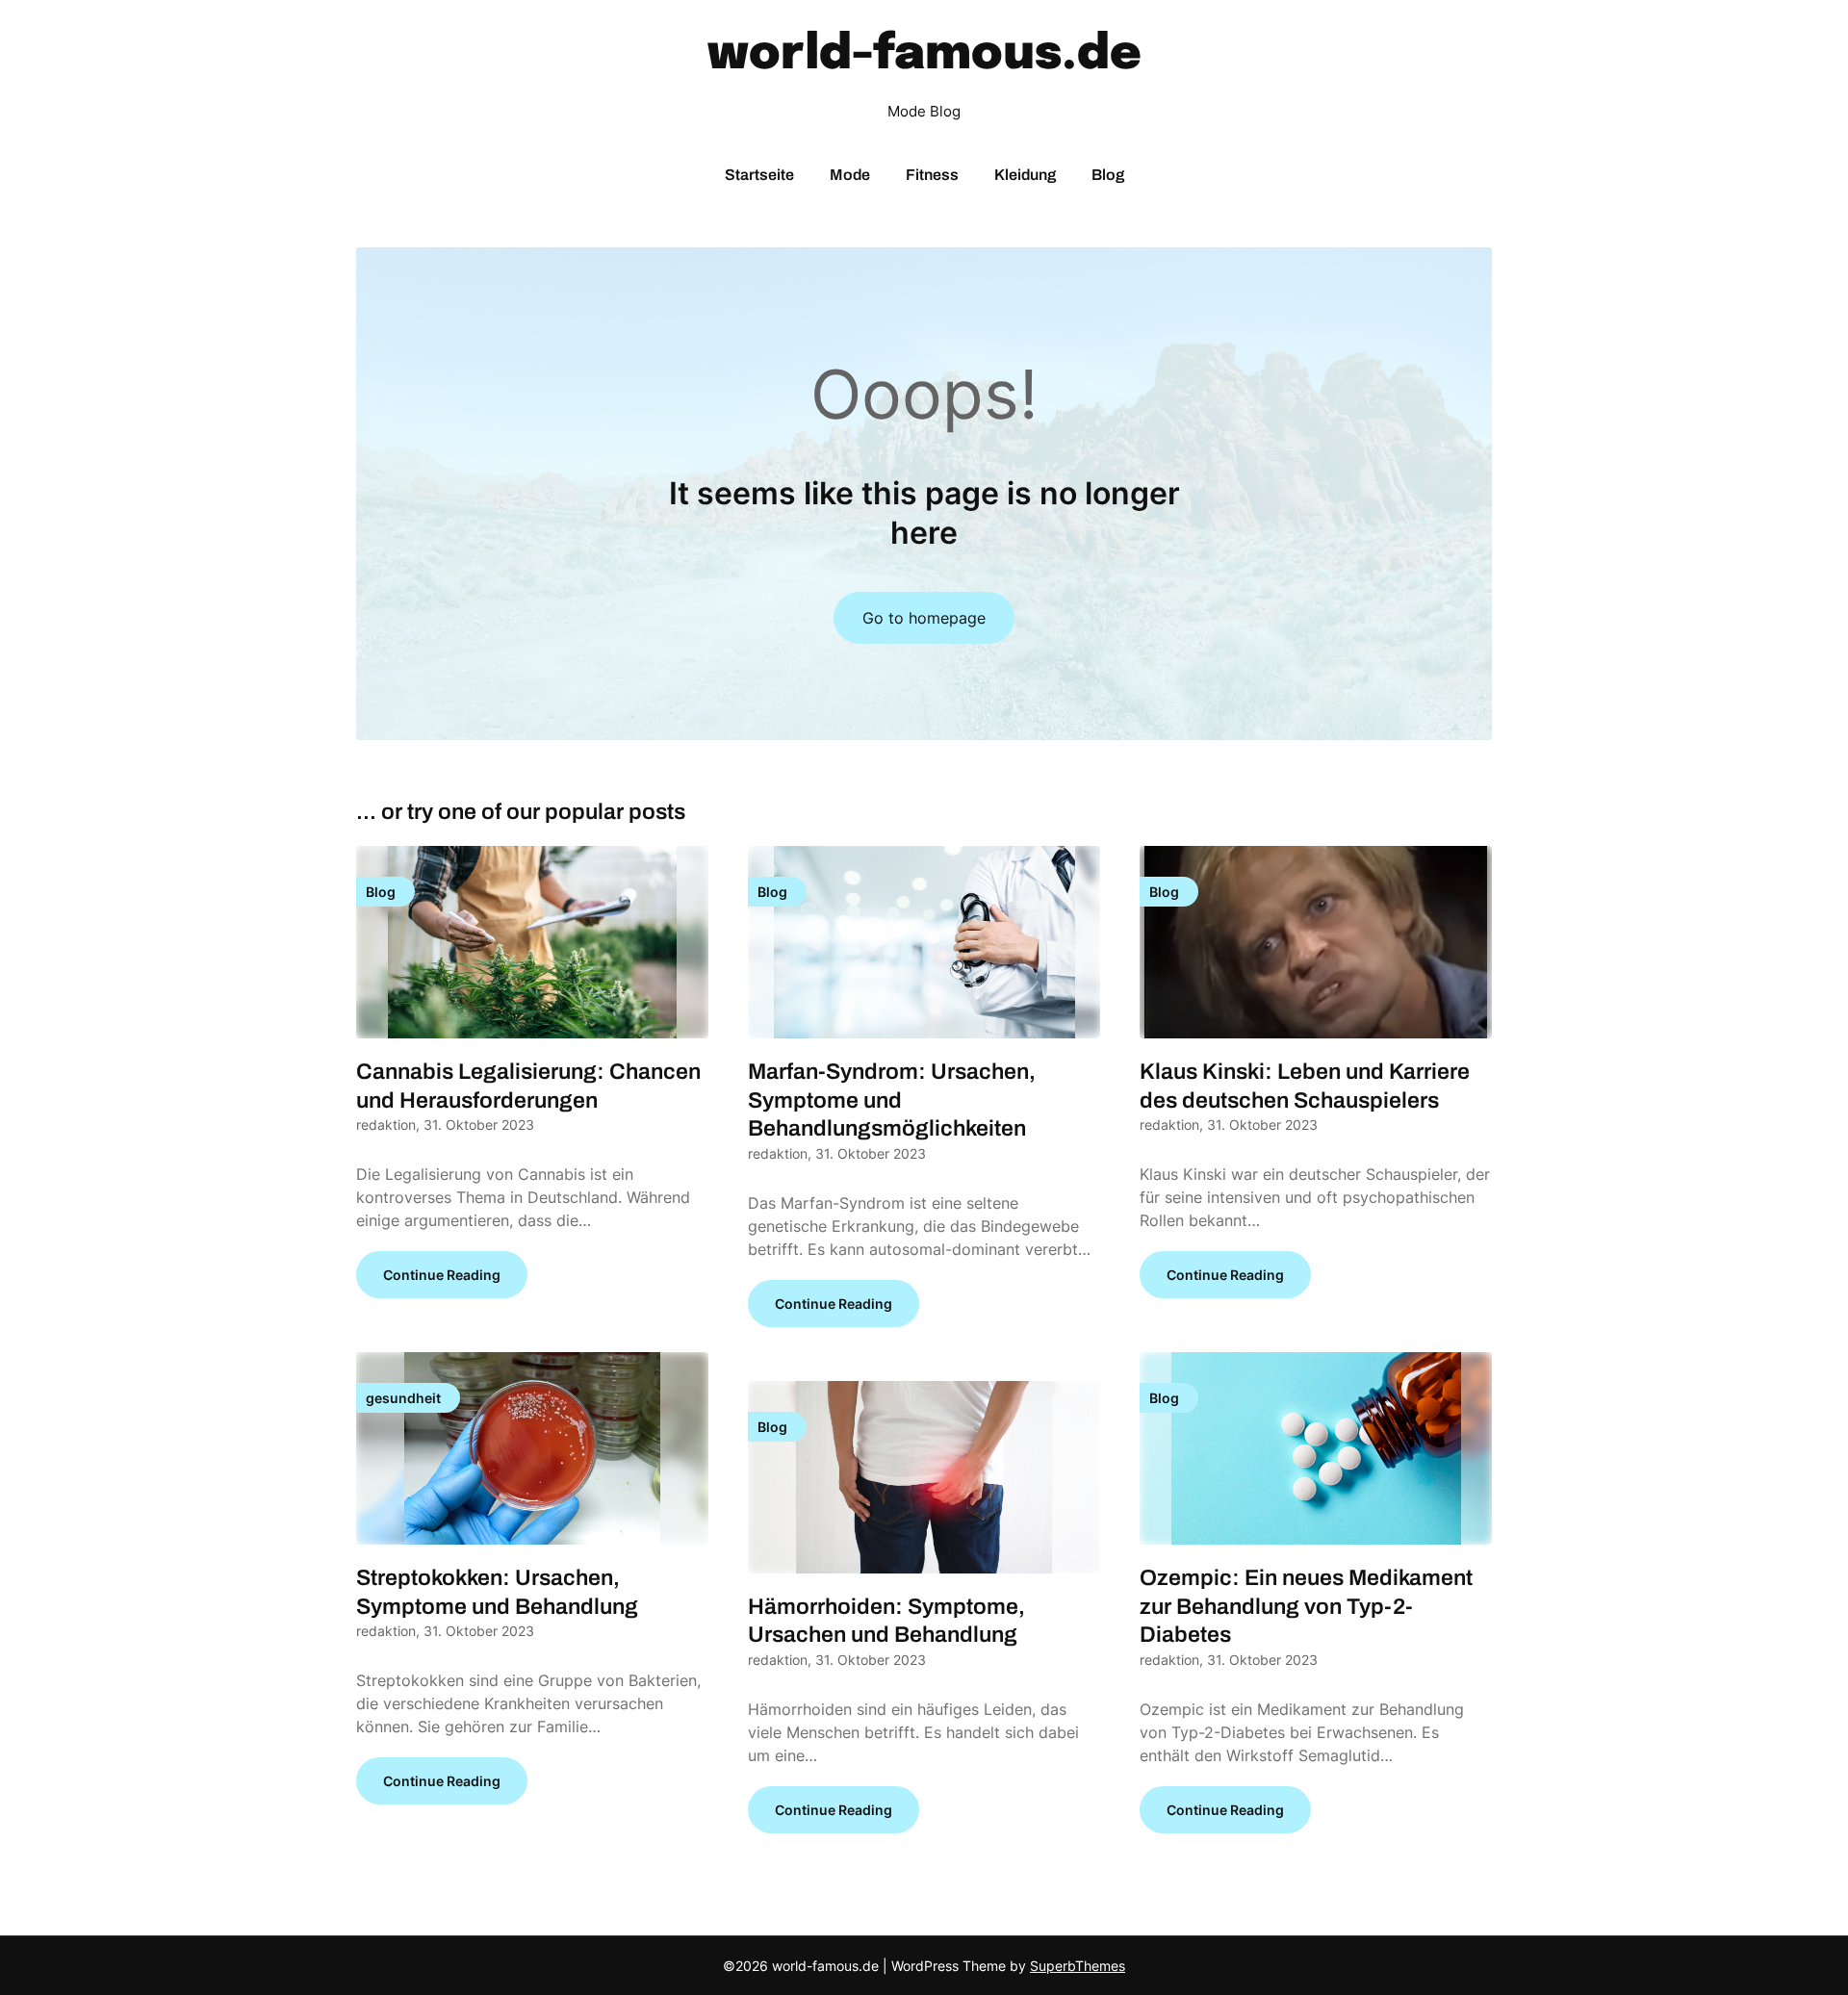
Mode (850, 175)
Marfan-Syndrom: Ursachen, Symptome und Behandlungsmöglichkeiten (892, 1100)
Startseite (759, 175)
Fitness (932, 175)
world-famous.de (924, 55)
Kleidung (1025, 175)
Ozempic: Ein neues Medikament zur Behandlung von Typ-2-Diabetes (1306, 1607)
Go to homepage (924, 618)
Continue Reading (442, 1275)
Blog (1108, 175)
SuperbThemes (1078, 1966)
